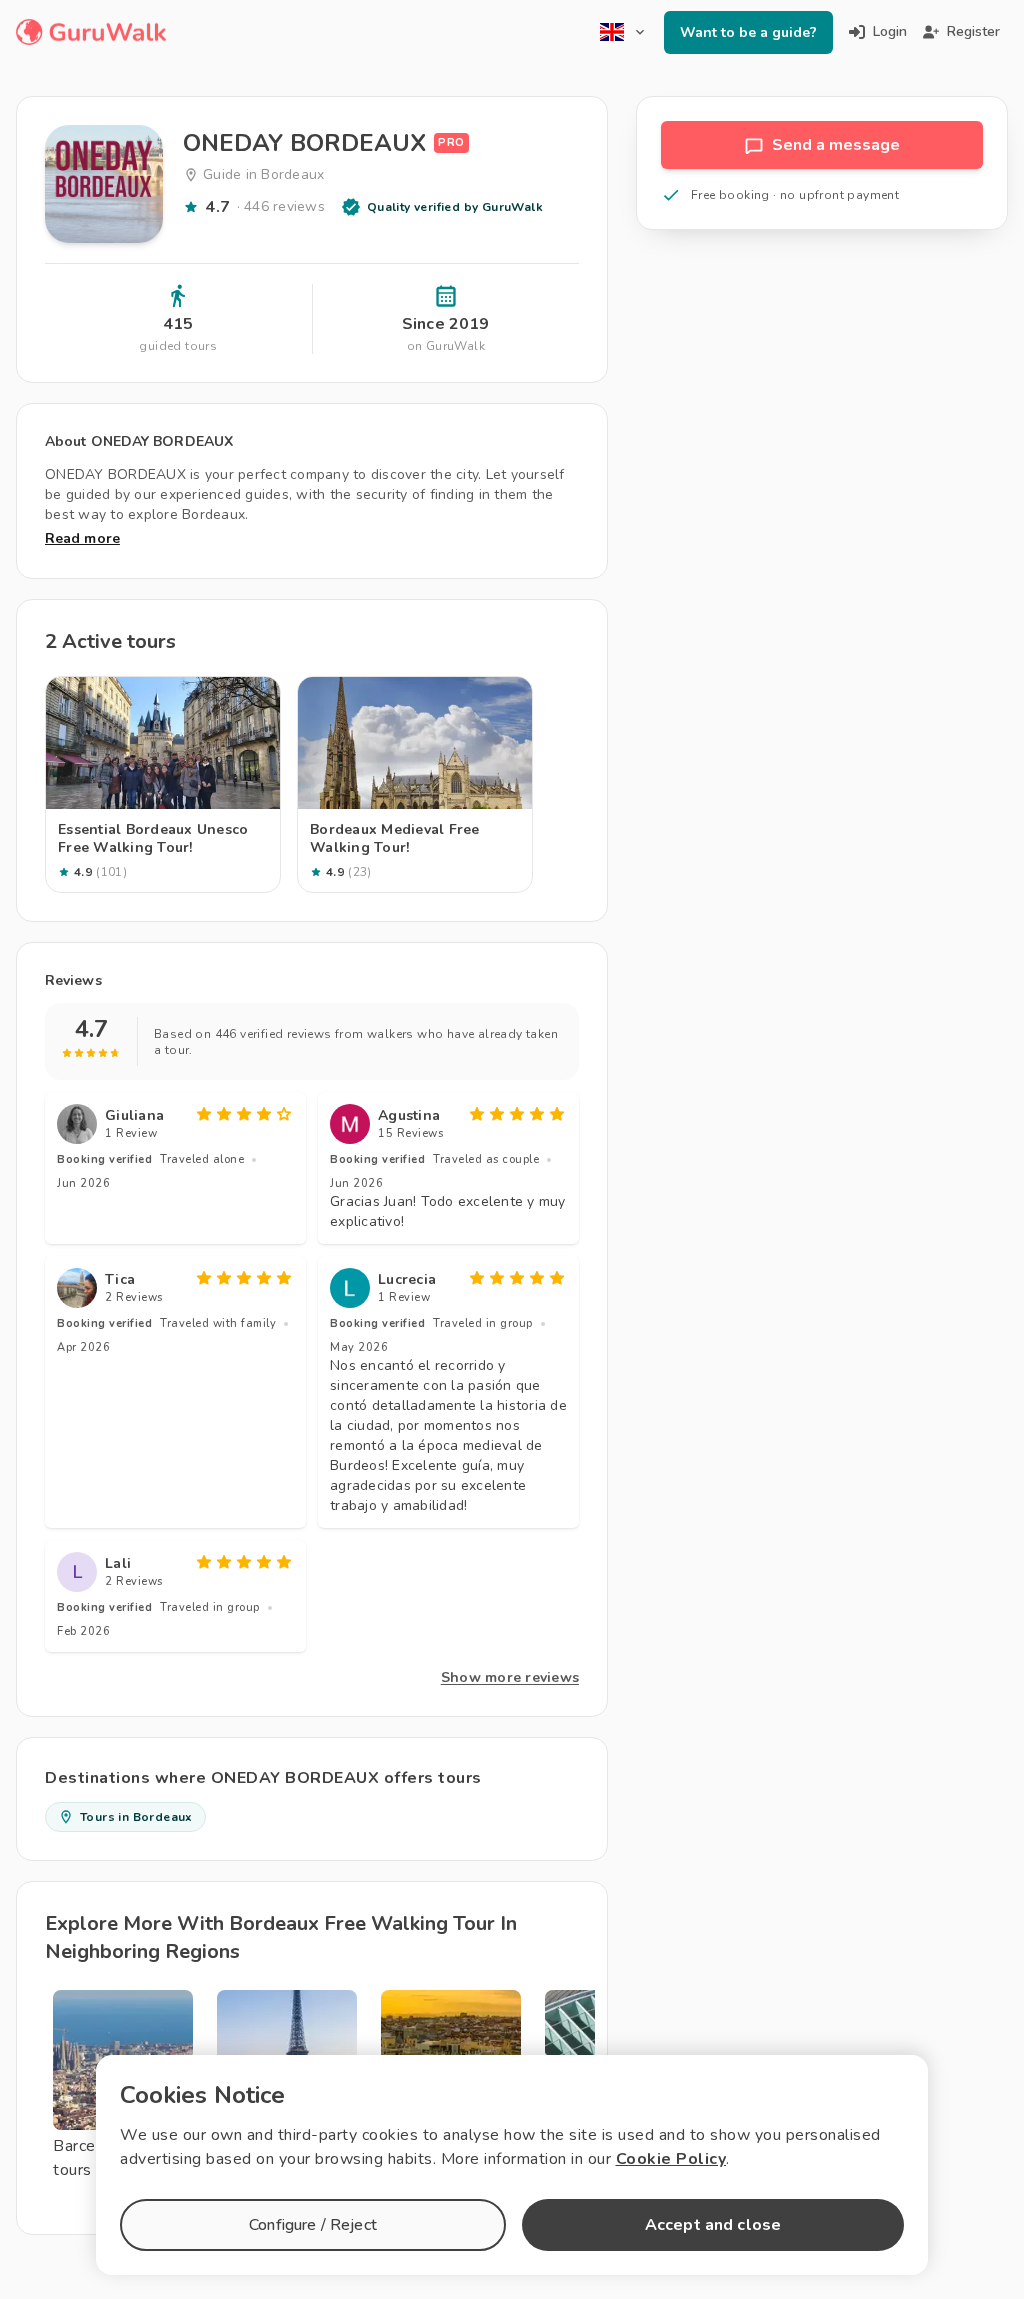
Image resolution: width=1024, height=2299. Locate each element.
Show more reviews (510, 1677)
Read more (82, 538)
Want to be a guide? (748, 32)
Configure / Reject (313, 2225)
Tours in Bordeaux (136, 1817)
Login (890, 31)
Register (973, 31)
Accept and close (713, 2225)
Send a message (836, 145)
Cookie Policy (671, 2159)
